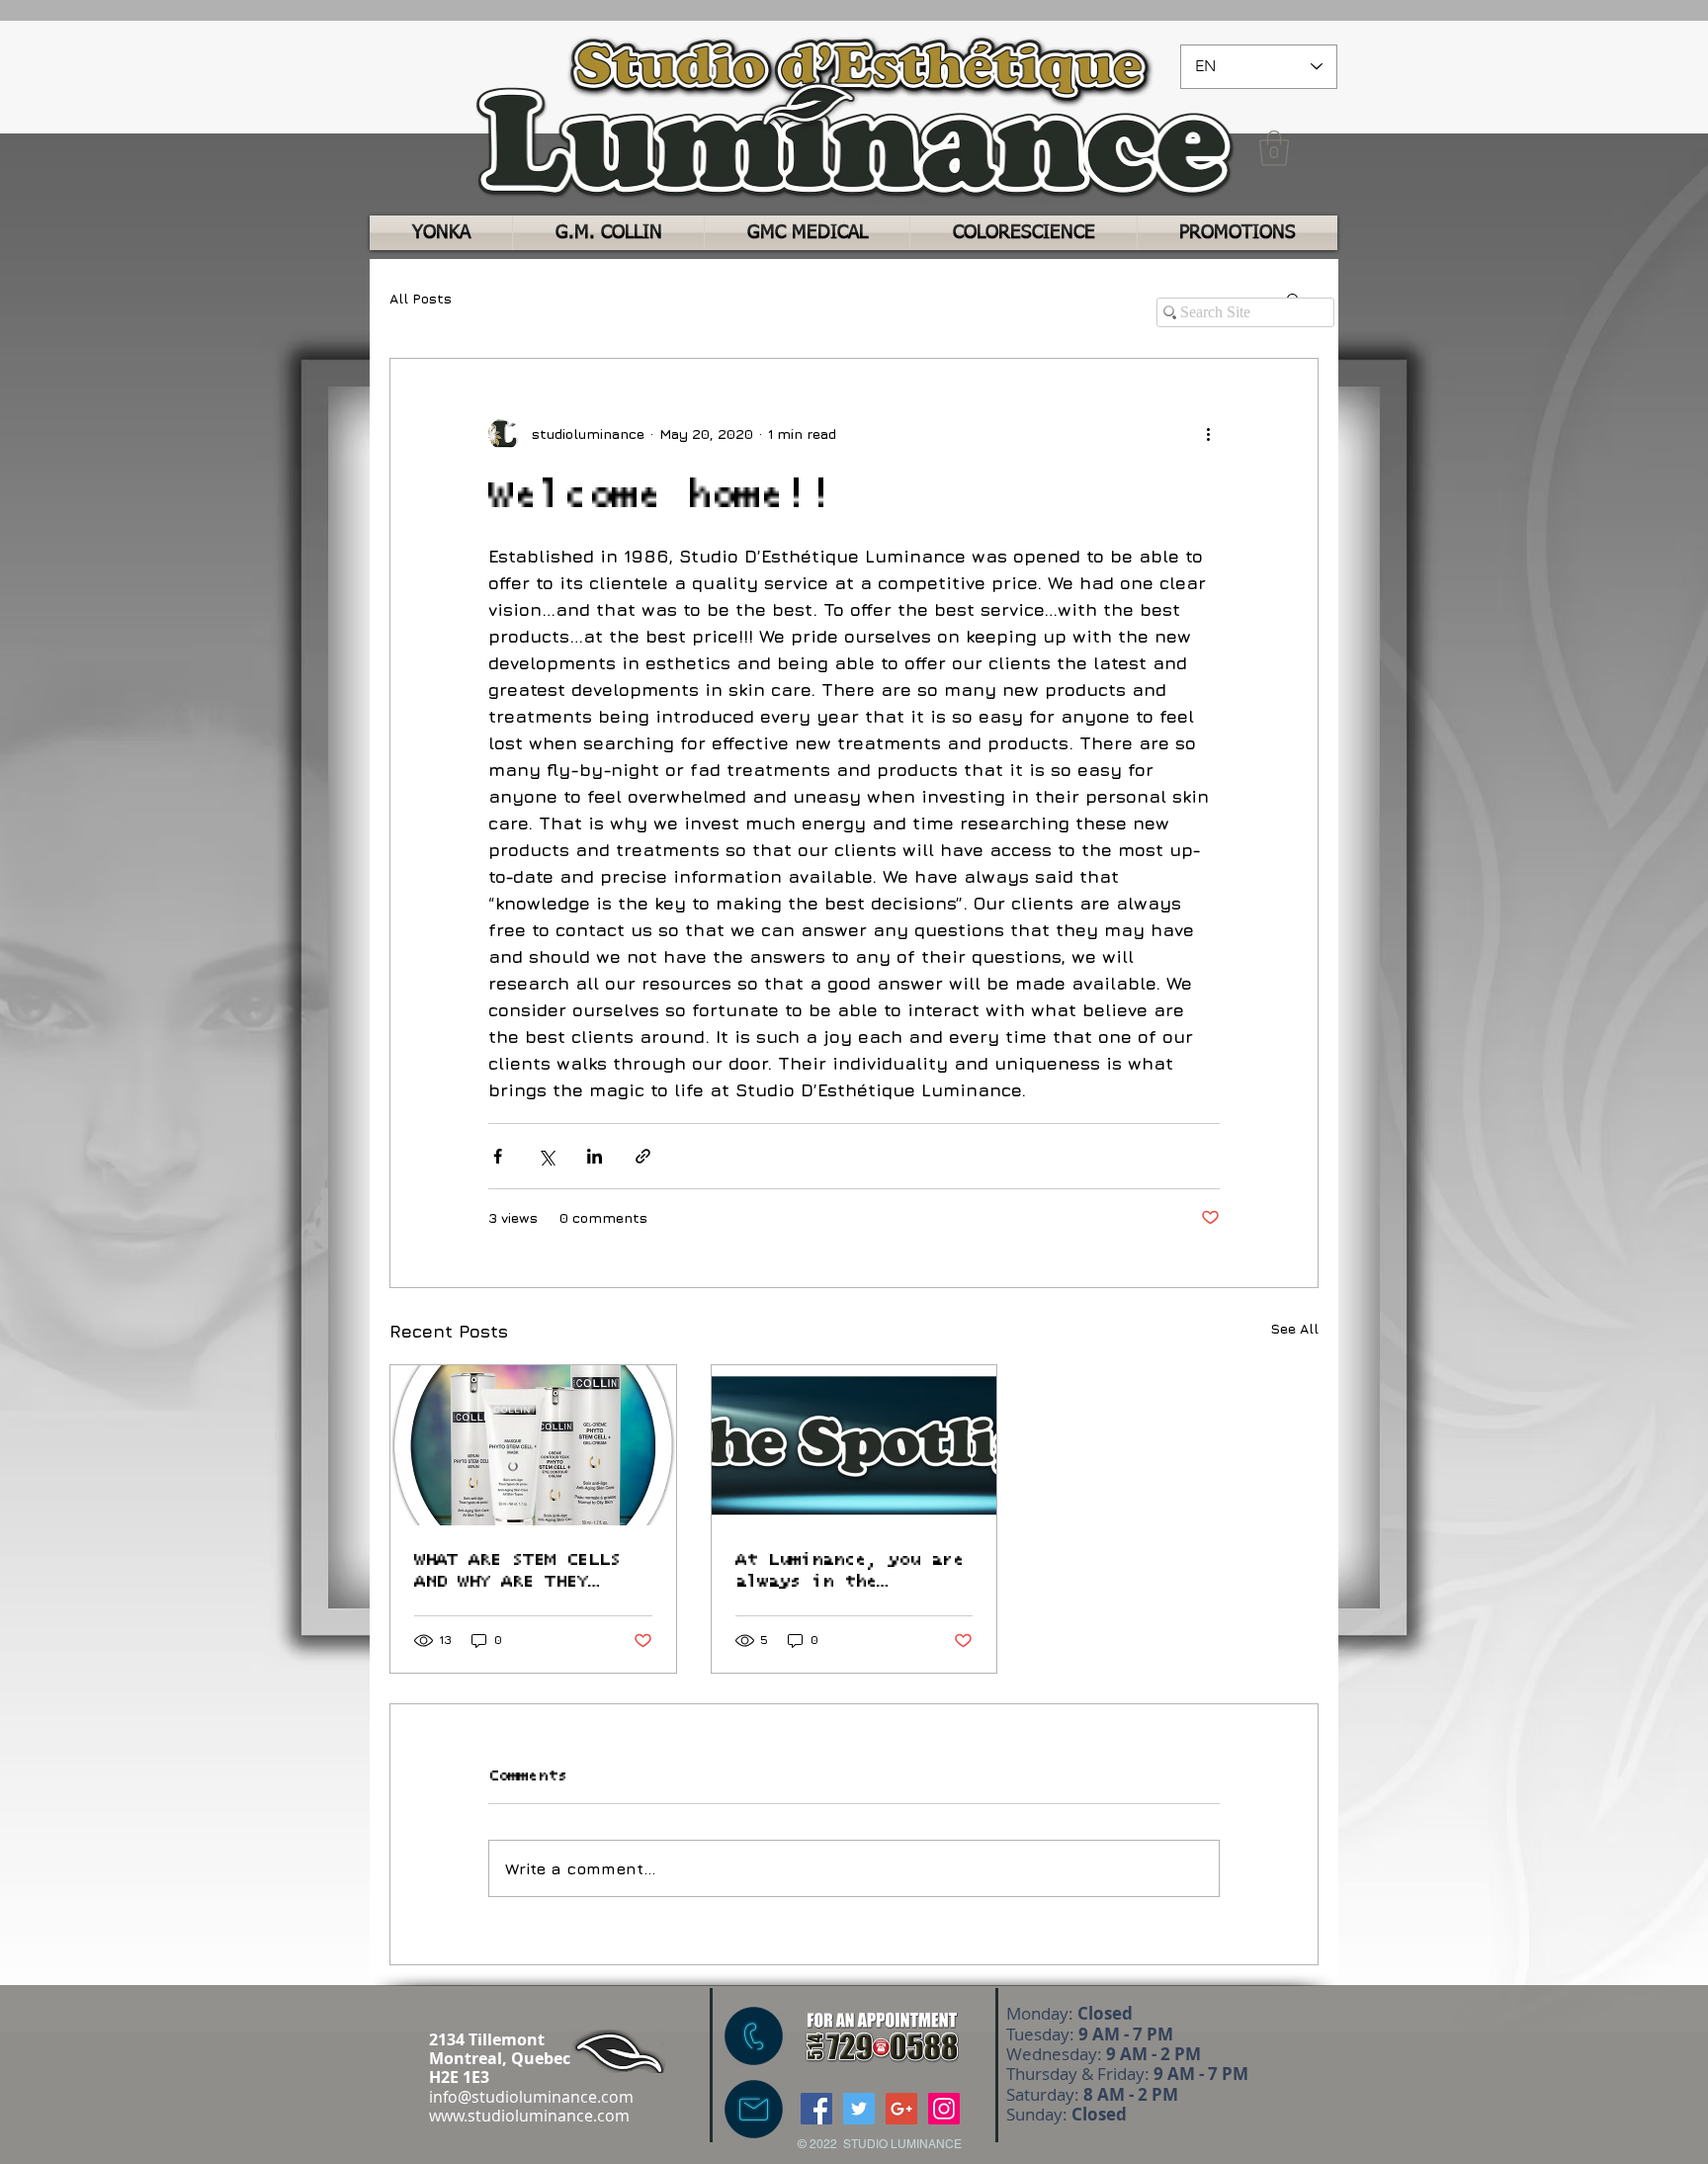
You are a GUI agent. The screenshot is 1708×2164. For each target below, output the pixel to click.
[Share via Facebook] (498, 1156)
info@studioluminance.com (531, 2097)
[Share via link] (643, 1156)
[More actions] (1208, 434)
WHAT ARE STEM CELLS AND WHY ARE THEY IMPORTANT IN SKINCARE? (517, 1572)
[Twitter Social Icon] (859, 2109)
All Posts (421, 298)
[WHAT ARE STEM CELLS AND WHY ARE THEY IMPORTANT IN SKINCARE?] (533, 1445)
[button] (1274, 148)
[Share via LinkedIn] (595, 1156)
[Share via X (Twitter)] (546, 1156)
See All (1294, 1328)
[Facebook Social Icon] (816, 2109)
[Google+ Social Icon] (901, 2109)
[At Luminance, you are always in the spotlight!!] (854, 1445)
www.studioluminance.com (529, 2116)
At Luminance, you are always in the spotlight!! (850, 1572)
